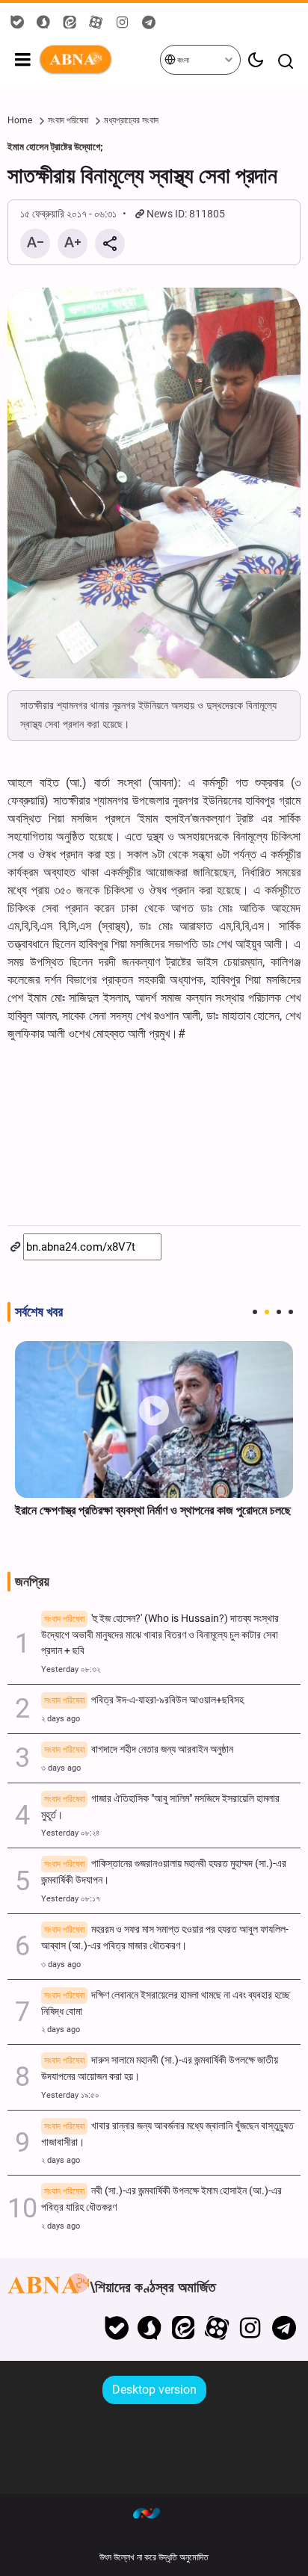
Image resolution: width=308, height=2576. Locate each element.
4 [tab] (291, 1312)
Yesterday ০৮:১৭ (71, 1899)
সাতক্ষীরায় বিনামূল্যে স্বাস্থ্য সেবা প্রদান (142, 176)
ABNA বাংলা (99, 60)
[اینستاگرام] (250, 2328)
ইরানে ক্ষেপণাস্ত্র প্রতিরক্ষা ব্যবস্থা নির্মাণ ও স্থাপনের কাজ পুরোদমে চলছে (153, 1510)
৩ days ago (61, 1768)
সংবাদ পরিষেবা (68, 120)
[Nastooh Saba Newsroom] (154, 2512)
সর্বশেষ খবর (39, 1312)
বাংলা (182, 60)
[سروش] (150, 2328)
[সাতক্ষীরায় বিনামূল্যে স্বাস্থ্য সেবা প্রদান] (154, 483)
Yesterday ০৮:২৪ (70, 1833)
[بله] (116, 2328)
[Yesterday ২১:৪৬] (154, 1419)
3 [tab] (279, 1312)
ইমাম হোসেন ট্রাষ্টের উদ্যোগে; (55, 147)
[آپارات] (217, 2328)
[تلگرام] (284, 2328)
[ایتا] (184, 2328)
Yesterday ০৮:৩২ (71, 1669)
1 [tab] (255, 1312)
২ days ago (61, 1719)
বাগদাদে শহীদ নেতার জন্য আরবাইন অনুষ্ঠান (139, 1749)
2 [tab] (267, 1312)
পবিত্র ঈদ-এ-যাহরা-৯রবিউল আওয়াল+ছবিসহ (144, 1700)
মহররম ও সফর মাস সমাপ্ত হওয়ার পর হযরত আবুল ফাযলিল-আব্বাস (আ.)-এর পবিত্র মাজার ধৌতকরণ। (165, 1938)
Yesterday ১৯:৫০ (70, 2095)
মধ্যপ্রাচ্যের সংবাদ (131, 120)
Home (20, 120)
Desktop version (154, 2390)
